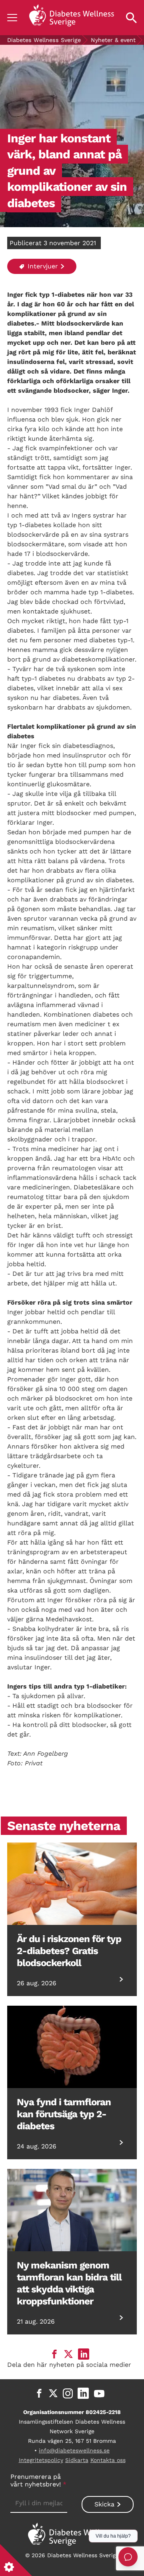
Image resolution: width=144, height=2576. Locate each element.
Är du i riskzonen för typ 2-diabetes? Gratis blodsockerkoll (69, 1951)
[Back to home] (72, 18)
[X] (53, 2393)
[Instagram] (68, 2393)
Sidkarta (77, 2460)
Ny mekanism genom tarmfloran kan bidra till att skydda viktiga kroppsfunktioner (69, 2283)
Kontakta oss (108, 2460)
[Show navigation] (12, 18)
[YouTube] (99, 2393)
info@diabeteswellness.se (74, 2450)
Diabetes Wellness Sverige (44, 40)
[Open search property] (131, 18)
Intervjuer (42, 266)
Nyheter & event (113, 40)
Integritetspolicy (41, 2460)
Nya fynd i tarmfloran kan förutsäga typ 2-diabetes (64, 2114)
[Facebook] (39, 2393)
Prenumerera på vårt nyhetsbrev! (38, 2480)
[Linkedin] (83, 2393)
